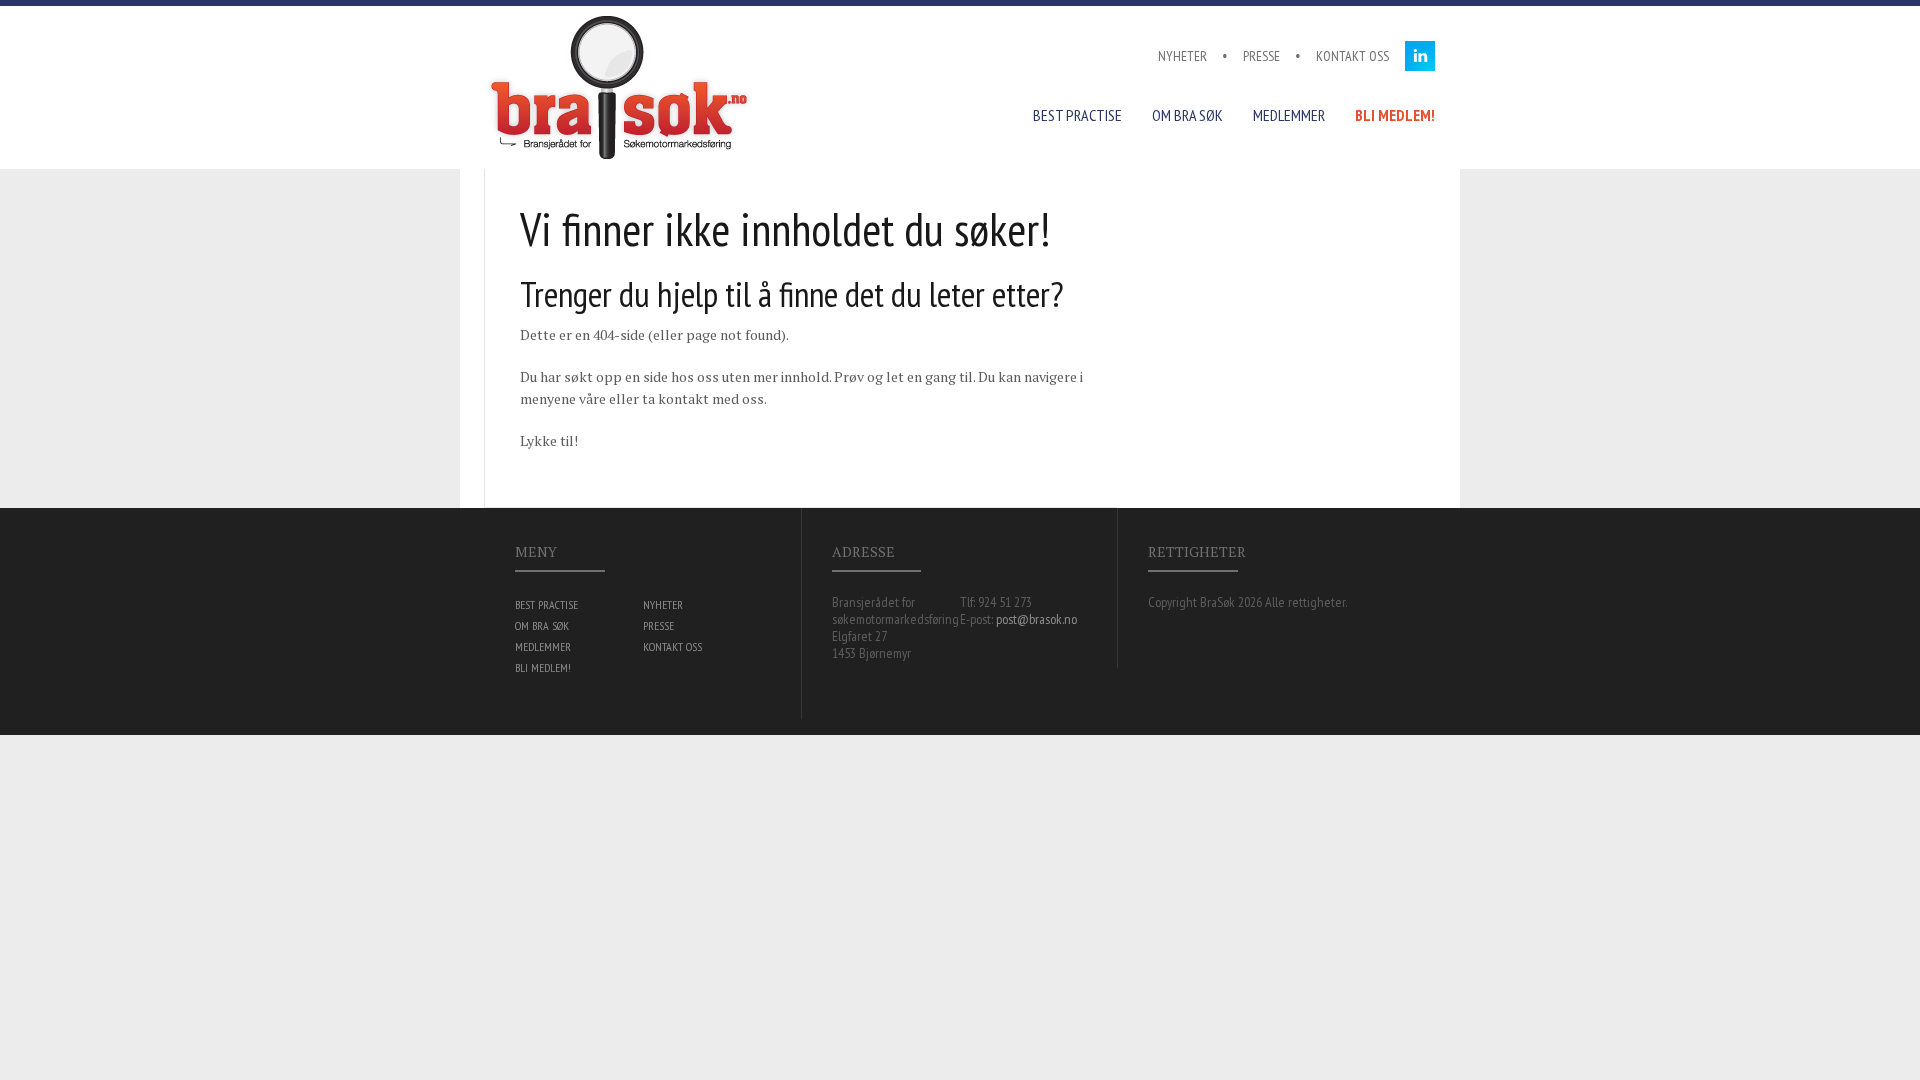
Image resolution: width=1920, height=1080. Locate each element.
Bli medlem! (1395, 115)
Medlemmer (1289, 115)
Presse (1261, 56)
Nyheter (1182, 56)
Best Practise (1077, 115)
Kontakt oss (1352, 56)
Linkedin (1420, 56)
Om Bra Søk (1187, 115)
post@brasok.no (1036, 619)
